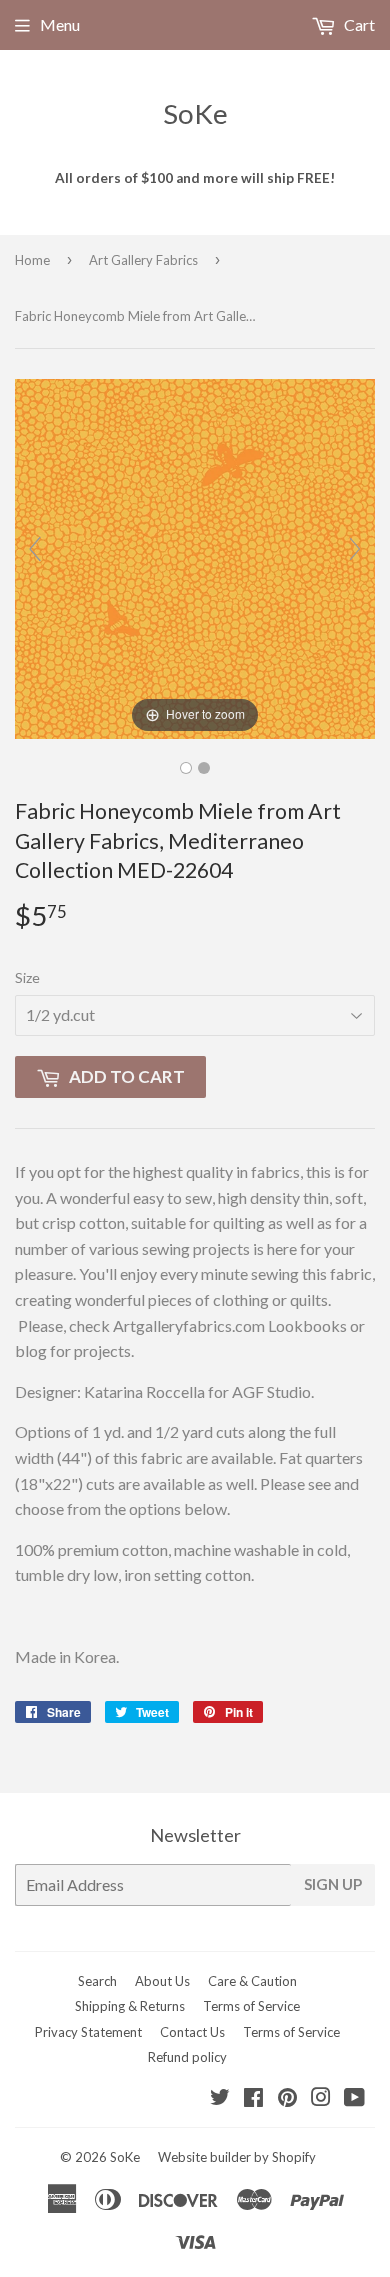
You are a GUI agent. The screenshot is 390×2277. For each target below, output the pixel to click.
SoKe (195, 113)
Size (27, 977)
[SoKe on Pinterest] (287, 2098)
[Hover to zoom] (195, 556)
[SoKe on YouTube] (354, 2098)
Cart (358, 24)
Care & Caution (252, 1981)
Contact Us (192, 2032)
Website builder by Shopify (237, 2157)
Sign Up (333, 1884)
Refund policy (187, 2057)
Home (32, 260)
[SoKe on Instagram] (321, 2098)
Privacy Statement (88, 2032)
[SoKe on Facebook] (253, 2098)
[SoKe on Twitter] (220, 2098)
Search (97, 1981)
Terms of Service (251, 2006)
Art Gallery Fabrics (143, 260)
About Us (162, 1981)
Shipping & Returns (130, 2006)
